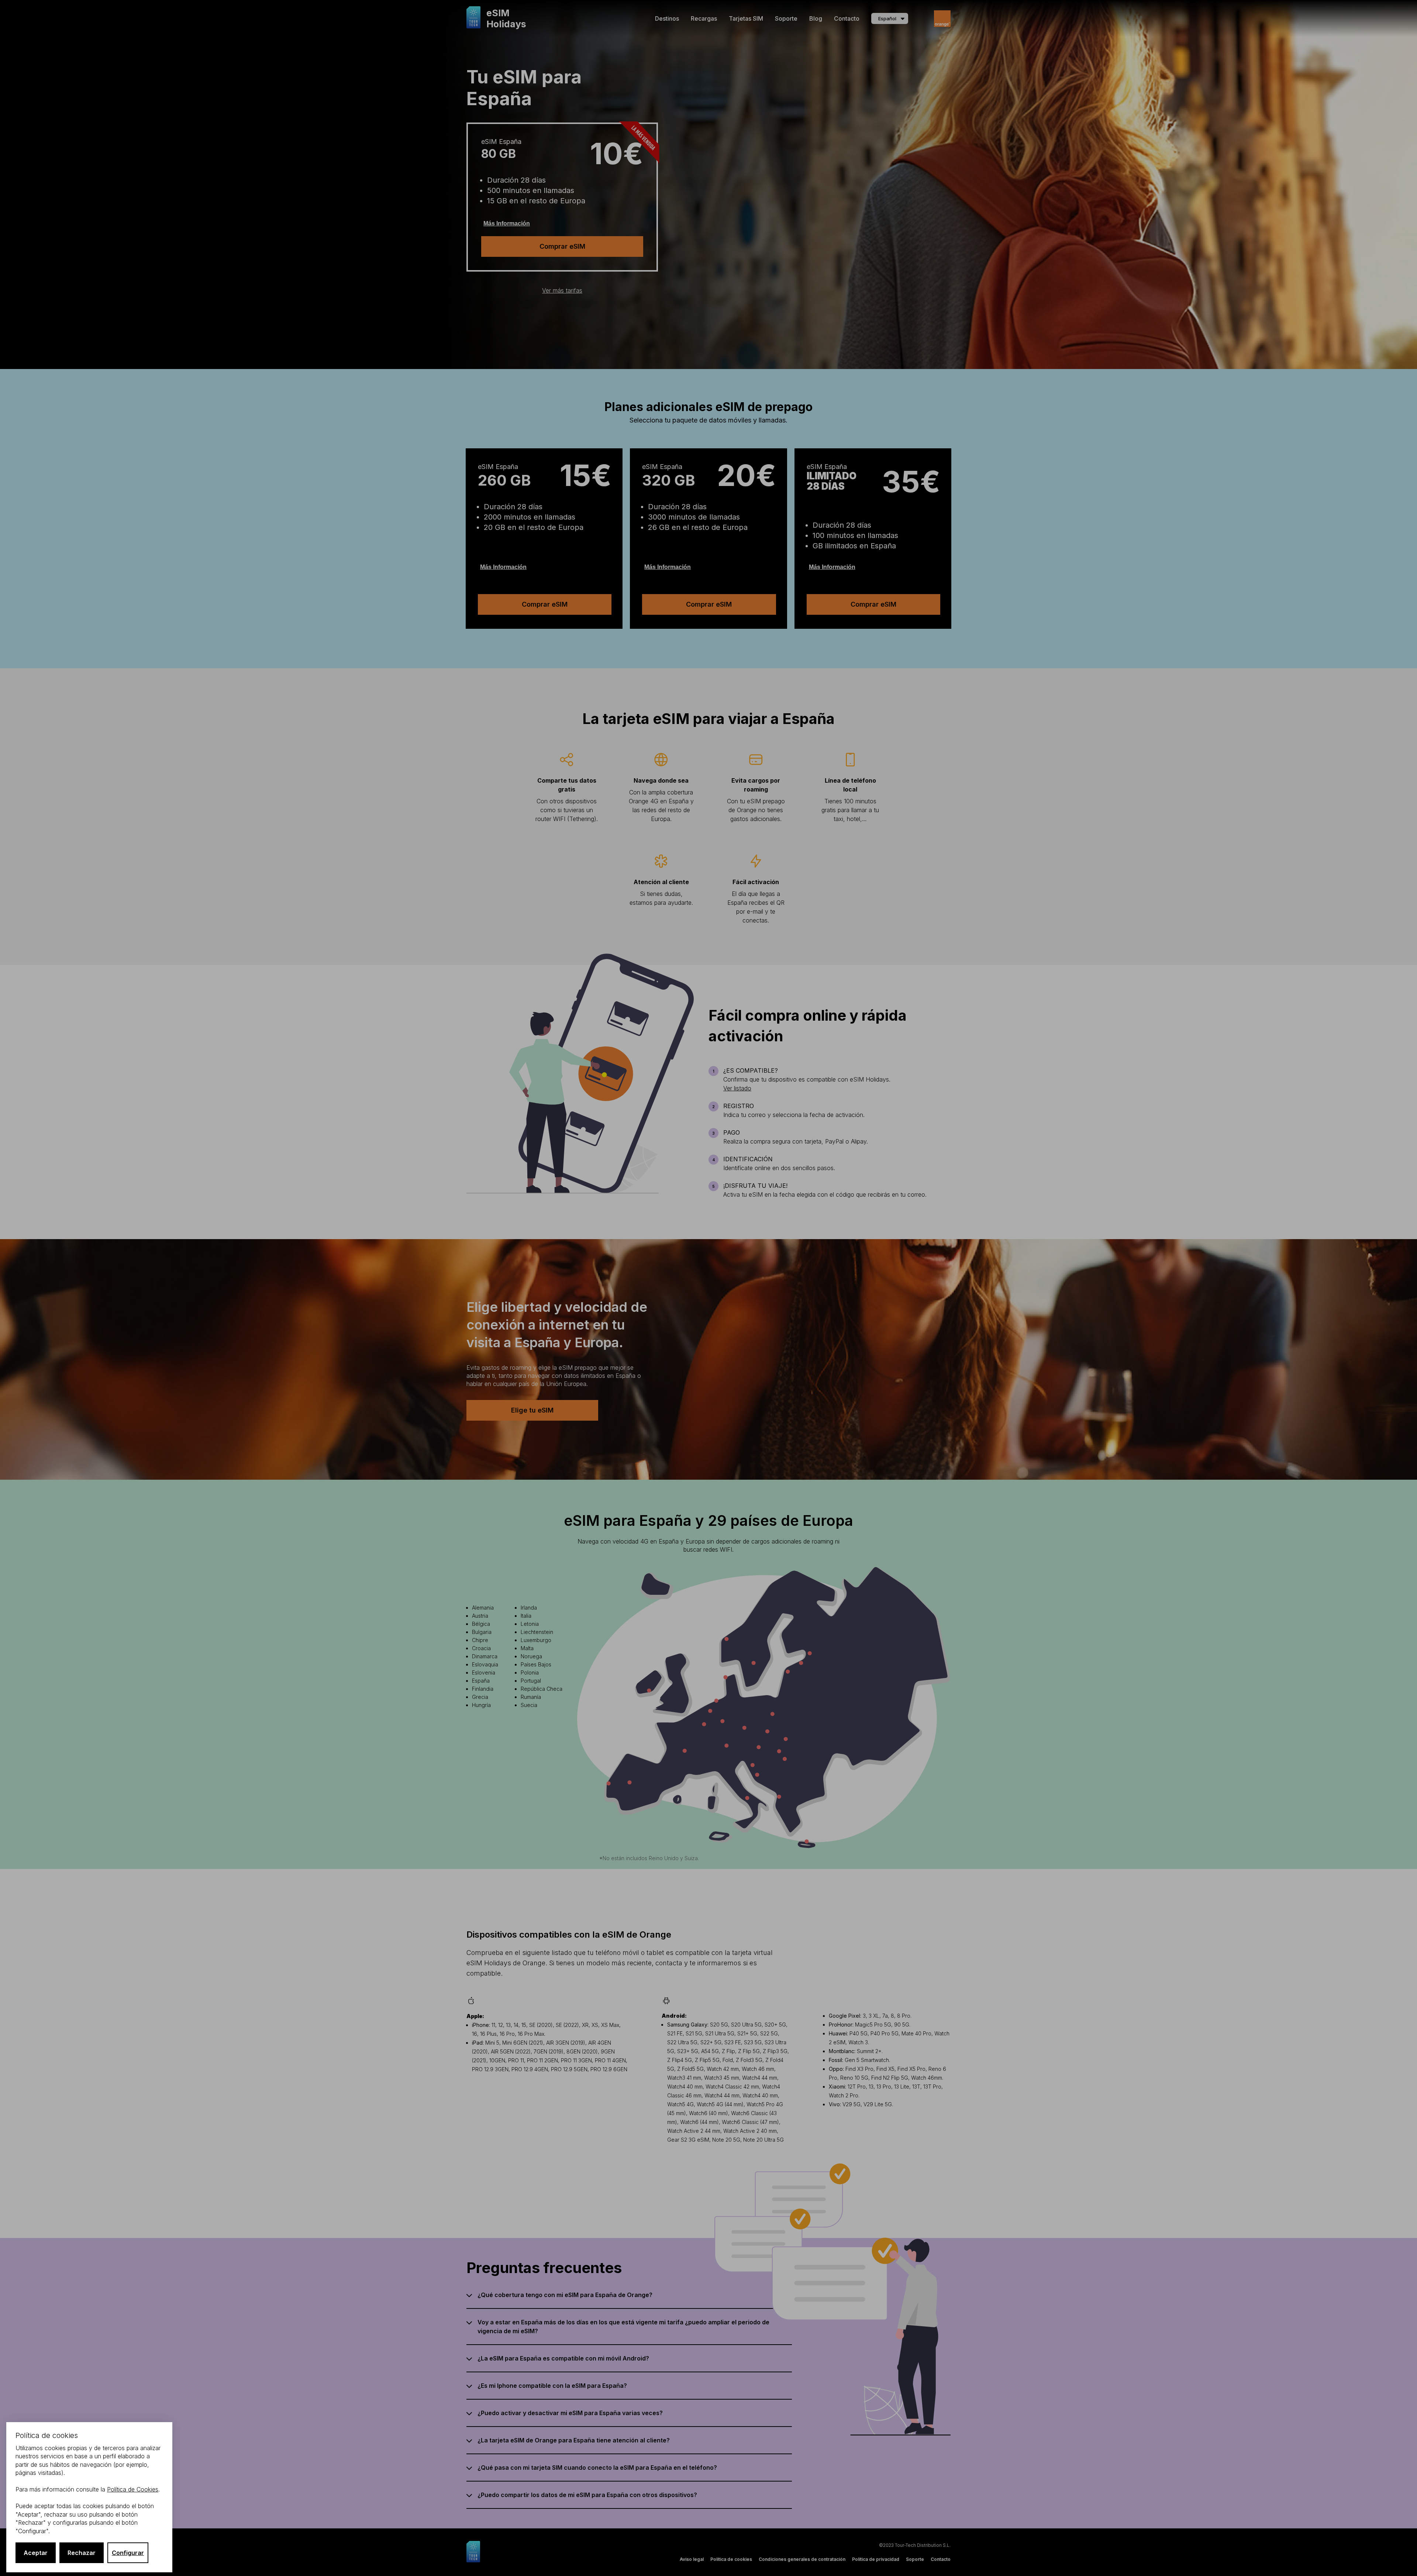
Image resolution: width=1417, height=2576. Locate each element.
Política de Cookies (133, 2489)
